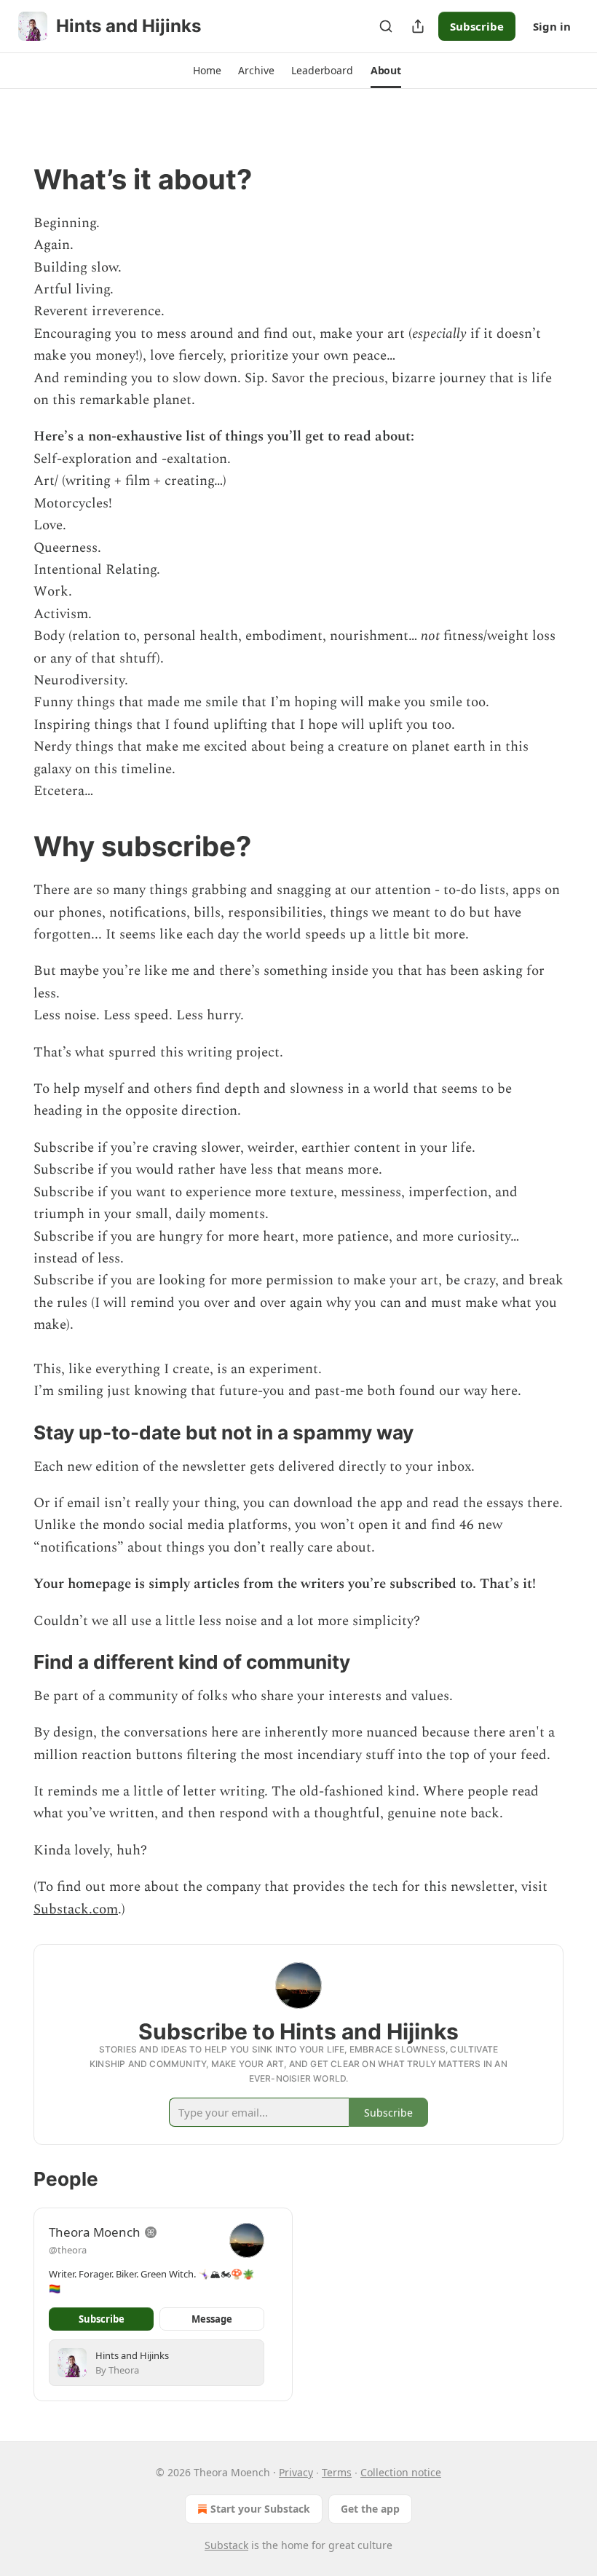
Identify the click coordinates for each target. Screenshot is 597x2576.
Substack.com (76, 1909)
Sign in (552, 26)
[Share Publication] (418, 26)
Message (212, 2319)
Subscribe (477, 26)
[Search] (386, 26)
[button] (207, 71)
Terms (337, 2472)
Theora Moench (95, 2232)
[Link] (13, 179)
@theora (68, 2250)
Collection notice (401, 2472)
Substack (226, 2545)
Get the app (370, 2509)
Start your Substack (260, 2509)
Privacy (296, 2472)
